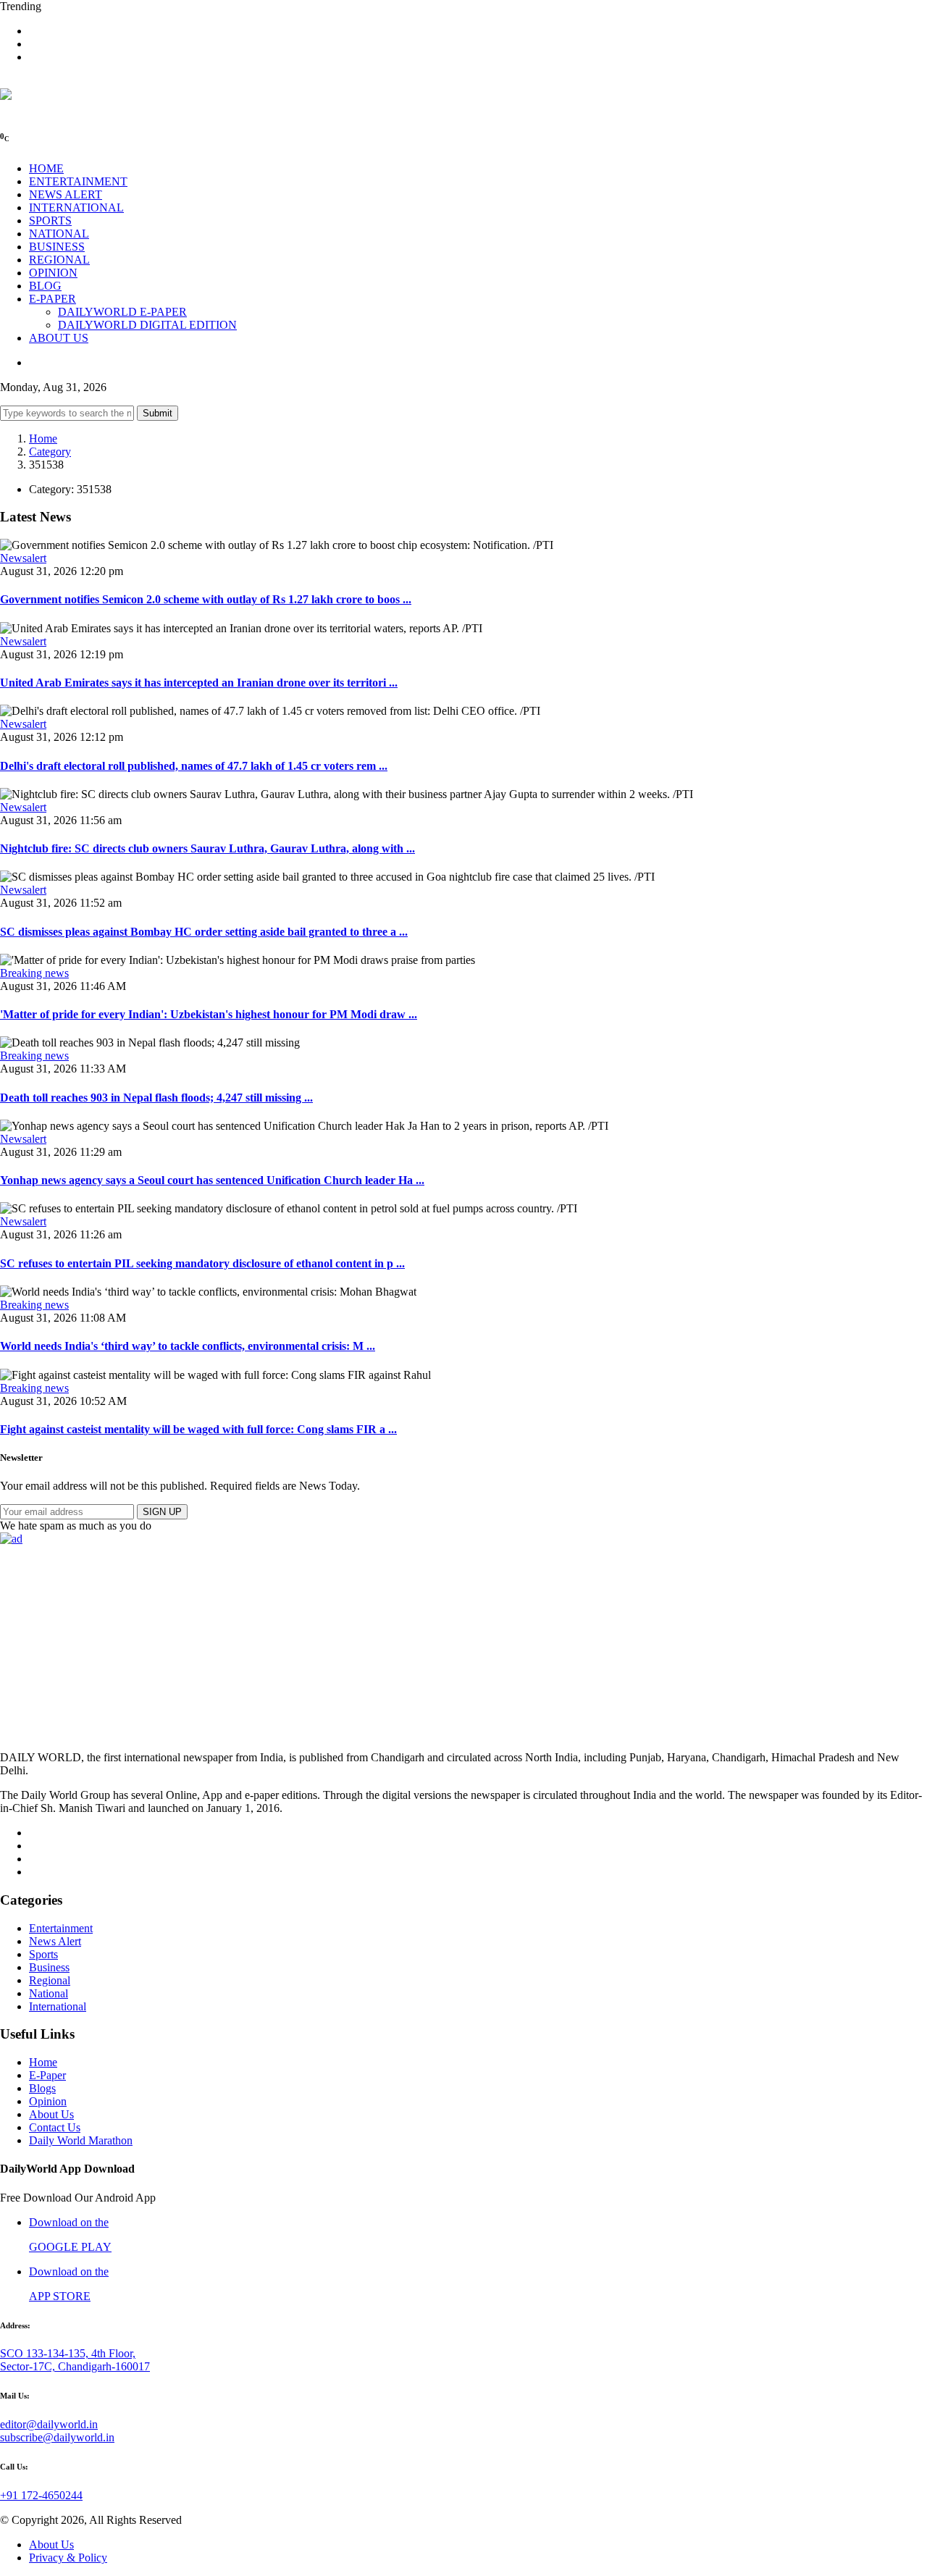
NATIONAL (59, 234)
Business (49, 1967)
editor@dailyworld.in (49, 2424)
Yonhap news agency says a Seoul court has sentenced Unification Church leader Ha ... (212, 1180)
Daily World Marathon (81, 2140)
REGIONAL (59, 260)
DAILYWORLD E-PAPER (122, 312)
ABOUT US (59, 338)
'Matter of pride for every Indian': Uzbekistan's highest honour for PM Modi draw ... (209, 1014)
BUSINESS (57, 247)
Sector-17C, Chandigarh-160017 (75, 2366)
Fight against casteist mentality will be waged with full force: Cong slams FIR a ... (198, 1429)
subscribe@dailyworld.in (57, 2437)
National (49, 1993)
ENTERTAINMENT (78, 181)
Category (50, 452)
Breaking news (34, 973)
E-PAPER (53, 299)
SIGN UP (162, 1512)
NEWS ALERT (66, 194)
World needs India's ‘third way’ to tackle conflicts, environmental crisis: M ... (188, 1346)
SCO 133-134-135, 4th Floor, (68, 2353)
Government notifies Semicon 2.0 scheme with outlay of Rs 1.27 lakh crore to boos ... (206, 599)
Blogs (42, 2088)
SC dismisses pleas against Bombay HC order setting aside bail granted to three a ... (204, 932)
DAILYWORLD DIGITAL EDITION (147, 325)
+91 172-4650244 (41, 2495)
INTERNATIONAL (76, 207)
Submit (158, 413)
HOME (46, 168)
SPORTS (50, 221)
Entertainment (61, 1928)
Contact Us (55, 2127)
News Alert (55, 1941)
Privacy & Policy (68, 2558)
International (58, 2006)
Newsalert (23, 558)
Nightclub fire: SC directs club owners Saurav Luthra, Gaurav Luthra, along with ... (207, 848)
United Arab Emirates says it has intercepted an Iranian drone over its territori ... (199, 683)
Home (43, 439)
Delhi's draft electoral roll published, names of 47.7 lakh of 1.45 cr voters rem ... (194, 766)
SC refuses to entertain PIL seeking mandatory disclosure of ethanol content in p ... (202, 1263)
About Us (51, 2114)
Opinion (48, 2101)
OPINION (53, 273)
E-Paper (47, 2075)
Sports (43, 1954)
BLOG (45, 286)
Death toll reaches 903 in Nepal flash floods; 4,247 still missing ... (156, 1098)
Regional (50, 1980)
